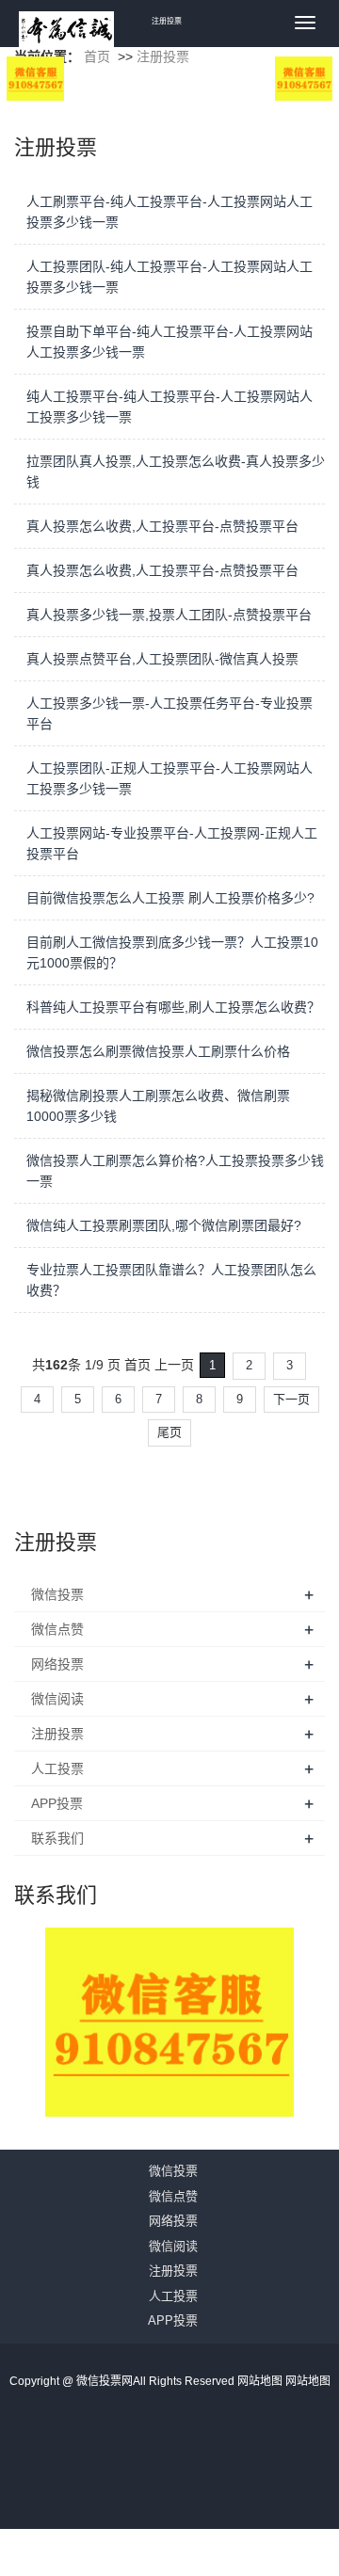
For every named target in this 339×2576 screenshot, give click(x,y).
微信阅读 (57, 1699)
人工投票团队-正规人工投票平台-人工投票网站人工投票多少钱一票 (169, 778)
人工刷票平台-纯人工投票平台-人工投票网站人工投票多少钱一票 (169, 212)
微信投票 (57, 1594)
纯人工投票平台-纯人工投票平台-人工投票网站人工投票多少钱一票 (169, 407)
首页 (97, 56)
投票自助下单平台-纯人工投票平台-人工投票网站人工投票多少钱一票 (169, 342)
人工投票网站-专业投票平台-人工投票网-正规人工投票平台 (172, 843)
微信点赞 (57, 1629)
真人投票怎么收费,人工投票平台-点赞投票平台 (162, 526)
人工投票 (57, 1768)
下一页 (291, 1399)
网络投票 (57, 1664)
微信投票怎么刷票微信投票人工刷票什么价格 (158, 1051)
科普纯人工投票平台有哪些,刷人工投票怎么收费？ (173, 1007)
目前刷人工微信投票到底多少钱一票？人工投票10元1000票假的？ (172, 952)
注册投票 (163, 56)
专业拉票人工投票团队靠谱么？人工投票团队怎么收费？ (171, 1280)
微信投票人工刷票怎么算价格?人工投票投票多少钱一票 (175, 1171)
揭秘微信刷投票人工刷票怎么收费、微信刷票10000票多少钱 (158, 1106)
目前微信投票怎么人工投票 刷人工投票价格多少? (170, 898)
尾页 (169, 1432)
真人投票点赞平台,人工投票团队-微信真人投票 (162, 659)
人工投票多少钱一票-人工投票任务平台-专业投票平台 (169, 713)
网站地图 (261, 2381)
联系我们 (57, 1838)
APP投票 (57, 1803)
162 (56, 1365)
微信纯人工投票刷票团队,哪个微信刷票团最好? (164, 1225)
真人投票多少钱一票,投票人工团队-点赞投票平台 (169, 615)
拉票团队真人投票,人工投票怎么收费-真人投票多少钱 (176, 472)
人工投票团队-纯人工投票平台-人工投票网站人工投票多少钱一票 (169, 277)
